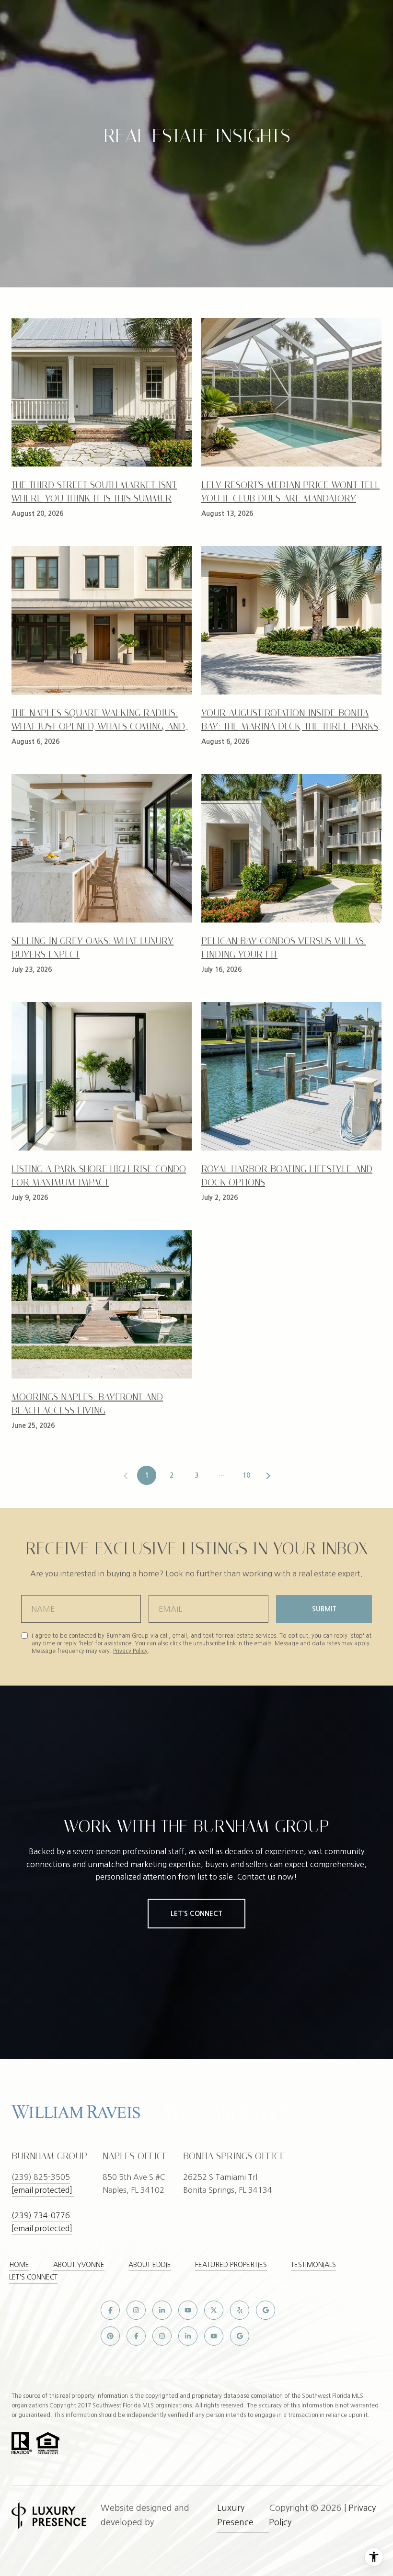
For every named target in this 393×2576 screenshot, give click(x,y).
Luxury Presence (235, 2515)
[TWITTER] (214, 2310)
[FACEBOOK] (110, 2310)
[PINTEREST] (110, 2336)
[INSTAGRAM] (136, 2310)
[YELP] (240, 2310)
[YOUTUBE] (188, 2310)
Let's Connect (33, 2277)
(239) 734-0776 (41, 2215)
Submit (324, 1609)
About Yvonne (79, 2265)
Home (19, 2265)
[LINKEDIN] (162, 2310)
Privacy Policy (130, 1651)
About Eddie (150, 2265)
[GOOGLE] (266, 2310)
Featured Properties (231, 2265)
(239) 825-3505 (41, 2177)
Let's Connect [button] (196, 1914)
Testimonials (313, 2265)
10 (246, 1475)
